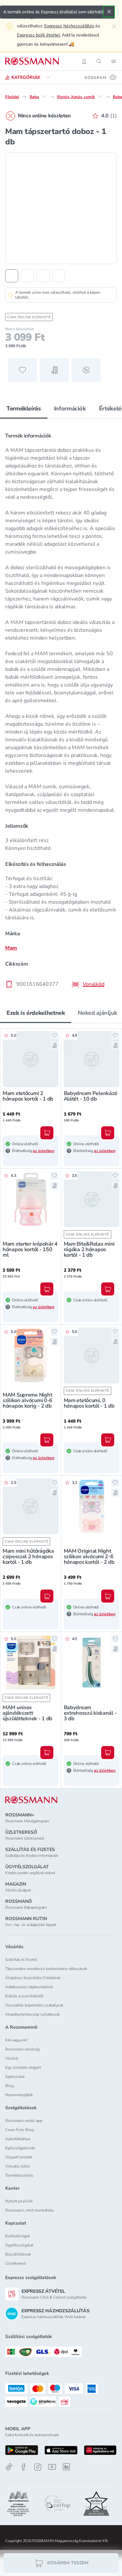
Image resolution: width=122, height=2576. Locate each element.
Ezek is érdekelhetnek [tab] (36, 1013)
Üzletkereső (16, 2263)
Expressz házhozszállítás (69, 26)
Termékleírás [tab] (24, 408)
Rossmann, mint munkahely (29, 2210)
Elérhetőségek (18, 2236)
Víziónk (12, 2058)
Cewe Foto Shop (20, 2130)
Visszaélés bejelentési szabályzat (34, 2005)
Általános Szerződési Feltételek (33, 1978)
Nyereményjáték (19, 2095)
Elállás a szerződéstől (24, 1996)
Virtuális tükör (18, 2166)
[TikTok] (9, 2467)
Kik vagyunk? (17, 2040)
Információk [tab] (70, 408)
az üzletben (44, 1151)
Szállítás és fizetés (21, 1960)
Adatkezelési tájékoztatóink (29, 1987)
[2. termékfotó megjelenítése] (27, 276)
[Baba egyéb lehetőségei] (44, 96)
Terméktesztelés (19, 2175)
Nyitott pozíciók (19, 2201)
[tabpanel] (61, 708)
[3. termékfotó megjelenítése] (43, 276)
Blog (9, 2086)
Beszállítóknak (18, 2254)
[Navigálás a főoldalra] (32, 61)
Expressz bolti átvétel (38, 35)
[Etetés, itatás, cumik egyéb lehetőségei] (100, 96)
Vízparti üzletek (19, 2157)
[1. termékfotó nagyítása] (61, 208)
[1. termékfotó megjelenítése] (12, 276)
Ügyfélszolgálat (19, 2245)
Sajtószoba (15, 2077)
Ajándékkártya (18, 2139)
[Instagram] (38, 2467)
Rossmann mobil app (24, 2121)
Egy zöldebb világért (23, 2067)
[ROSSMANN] (31, 1800)
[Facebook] (23, 2467)
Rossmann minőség (22, 2049)
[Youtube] (52, 2467)
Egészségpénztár (20, 2148)
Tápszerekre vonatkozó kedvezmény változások (46, 1969)
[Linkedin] (66, 2467)
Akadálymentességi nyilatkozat (32, 2014)
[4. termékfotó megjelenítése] (59, 276)
